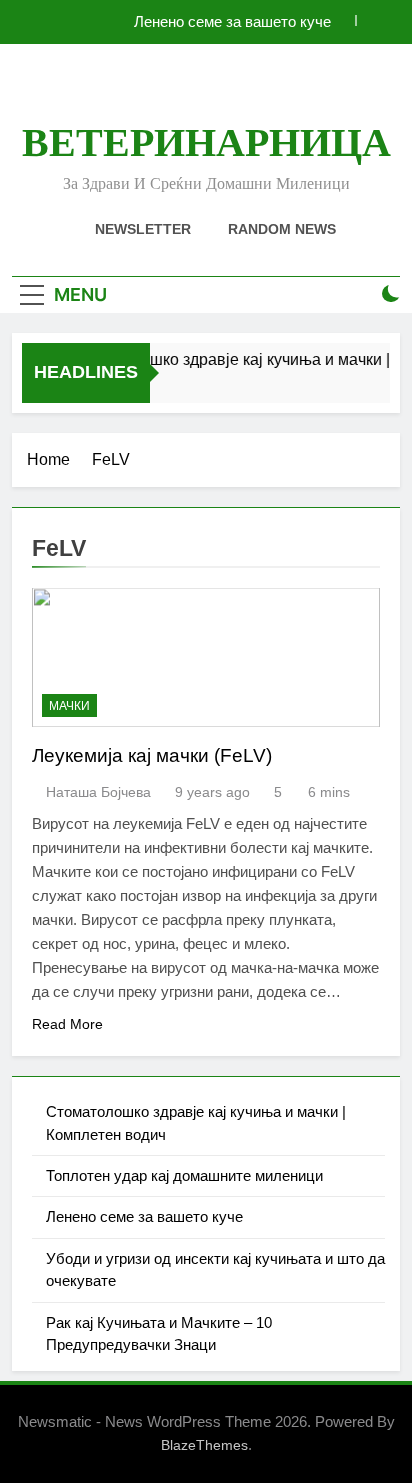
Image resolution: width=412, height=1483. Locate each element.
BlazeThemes (204, 1445)
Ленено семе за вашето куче (232, 22)
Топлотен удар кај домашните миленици (184, 1175)
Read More (67, 1024)
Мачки (69, 706)
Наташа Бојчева (98, 792)
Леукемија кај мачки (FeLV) (152, 755)
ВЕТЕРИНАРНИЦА (206, 142)
